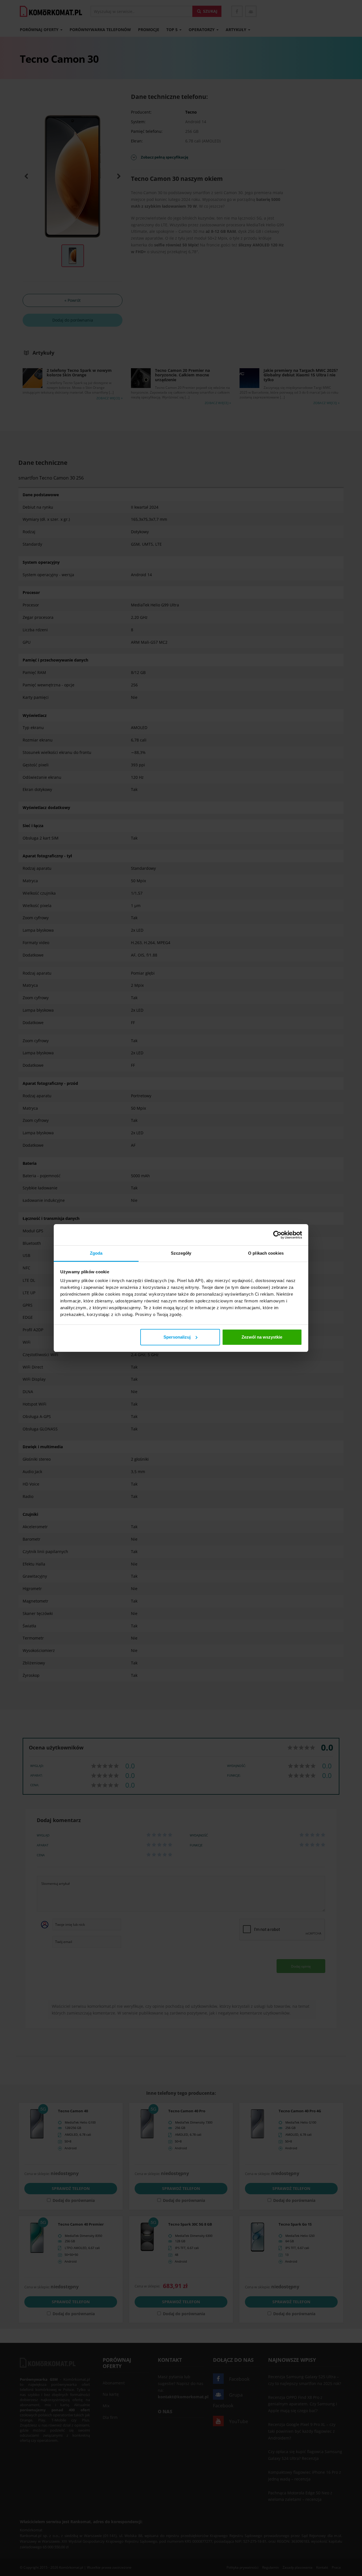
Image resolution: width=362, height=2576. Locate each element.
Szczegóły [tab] (181, 1253)
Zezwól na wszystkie (262, 1337)
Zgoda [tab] (96, 1253)
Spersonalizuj (177, 1337)
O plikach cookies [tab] (266, 1253)
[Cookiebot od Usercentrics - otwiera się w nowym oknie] (277, 1235)
